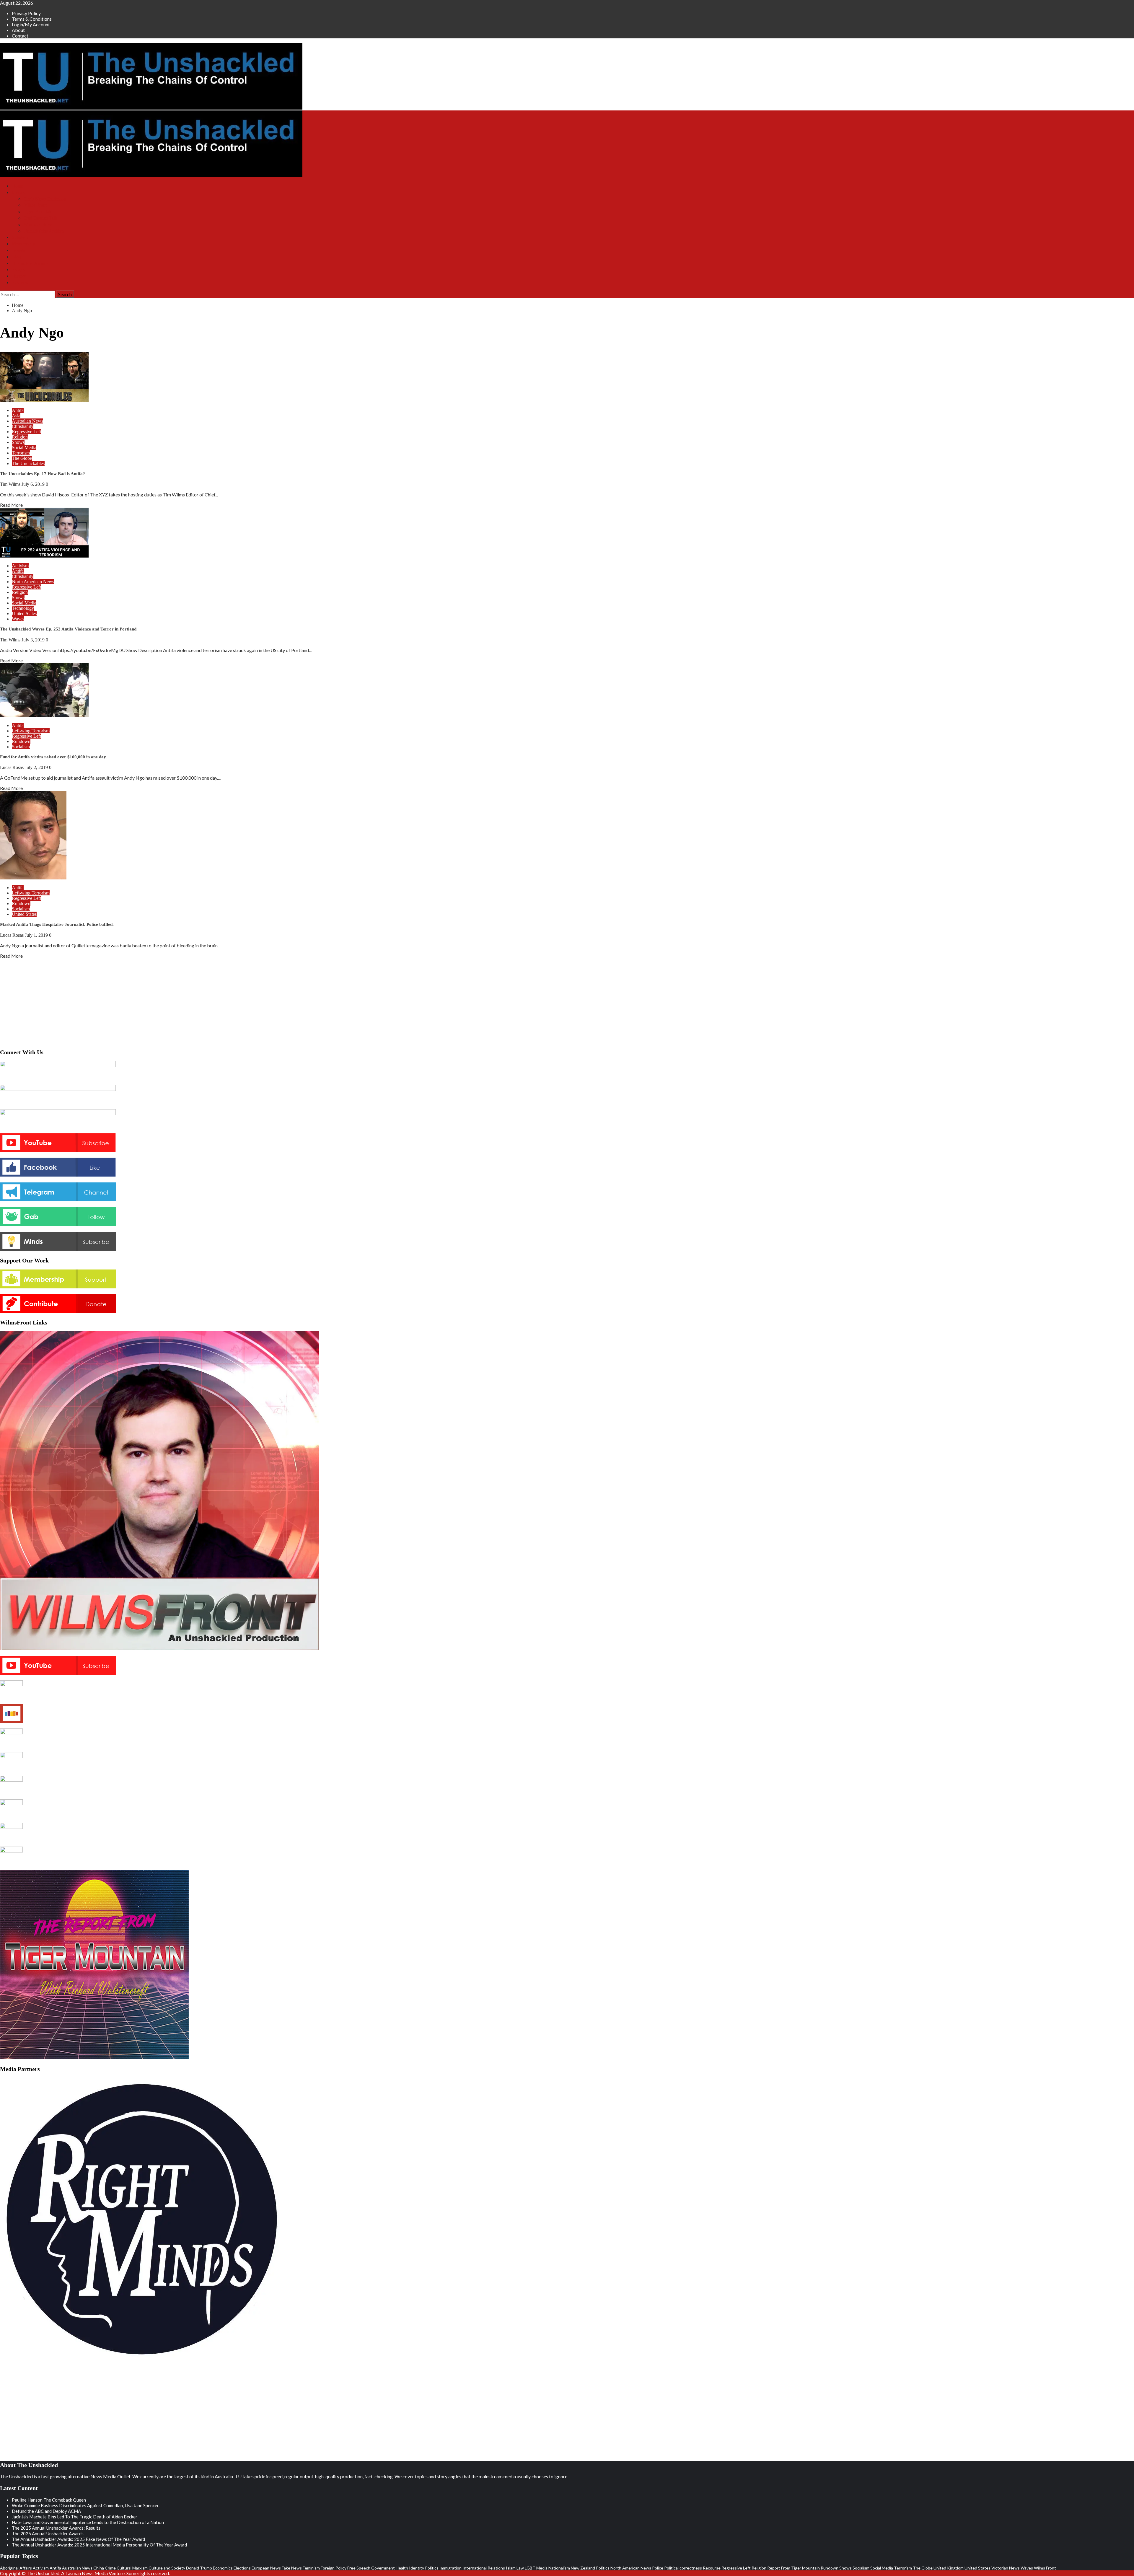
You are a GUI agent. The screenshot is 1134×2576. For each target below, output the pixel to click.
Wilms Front (35, 205)
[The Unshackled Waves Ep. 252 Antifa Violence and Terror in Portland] (44, 556)
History (19, 276)
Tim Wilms (11, 484)
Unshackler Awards (30, 263)
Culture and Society (167, 2568)
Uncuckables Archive (44, 231)
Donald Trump (199, 2568)
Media (542, 2568)
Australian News (27, 421)
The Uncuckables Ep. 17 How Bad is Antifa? (43, 474)
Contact (20, 36)
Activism (20, 566)
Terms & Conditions (32, 19)
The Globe (22, 458)
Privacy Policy (26, 13)
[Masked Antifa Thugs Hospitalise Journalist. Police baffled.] (33, 878)
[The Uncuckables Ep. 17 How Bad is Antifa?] (44, 400)
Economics (223, 2568)
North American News (33, 582)
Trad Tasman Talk (40, 218)
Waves (18, 619)
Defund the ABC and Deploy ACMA (46, 2511)
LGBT (530, 2568)
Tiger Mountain (38, 212)
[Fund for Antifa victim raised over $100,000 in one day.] (44, 715)
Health (402, 2568)
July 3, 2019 (34, 640)
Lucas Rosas (12, 767)
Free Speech (359, 2568)
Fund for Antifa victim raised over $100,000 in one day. (53, 757)
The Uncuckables (28, 463)
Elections (242, 2568)
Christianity (23, 426)
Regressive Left (26, 432)
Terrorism (21, 453)
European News (266, 2568)
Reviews (20, 282)
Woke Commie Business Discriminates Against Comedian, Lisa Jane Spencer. (86, 2505)
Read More (11, 505)
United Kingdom (949, 2568)
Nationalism (559, 2568)
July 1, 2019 (37, 935)
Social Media (24, 448)
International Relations (484, 2568)
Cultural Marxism (132, 2568)
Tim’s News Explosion (45, 199)
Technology (23, 608)
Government (383, 2568)
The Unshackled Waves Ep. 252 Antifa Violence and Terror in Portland (68, 629)
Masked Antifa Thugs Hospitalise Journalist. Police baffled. (57, 924)
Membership (23, 244)
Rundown (21, 741)
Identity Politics (424, 2568)
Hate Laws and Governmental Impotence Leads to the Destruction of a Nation (88, 2522)
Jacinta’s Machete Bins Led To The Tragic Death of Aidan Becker (75, 2517)
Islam (511, 2568)
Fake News (292, 2568)
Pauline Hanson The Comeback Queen (49, 2500)
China (99, 2568)
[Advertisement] (567, 1002)
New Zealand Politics (590, 2568)
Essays (18, 269)
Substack (20, 237)
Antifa (18, 410)
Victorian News (1006, 2568)
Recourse (712, 2568)
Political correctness (683, 2568)
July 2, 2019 (37, 767)
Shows (18, 192)
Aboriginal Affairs (16, 2568)
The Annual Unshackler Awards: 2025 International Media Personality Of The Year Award (99, 2545)
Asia (16, 416)
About (18, 30)
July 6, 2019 (34, 484)
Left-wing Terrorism (31, 731)
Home (18, 186)
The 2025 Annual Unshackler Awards (48, 2533)
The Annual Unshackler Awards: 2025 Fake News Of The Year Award (78, 2539)
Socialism (21, 747)
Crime (110, 2568)
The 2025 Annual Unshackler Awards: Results (56, 2528)
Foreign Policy (334, 2568)
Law (520, 2568)
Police (658, 2568)
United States (24, 614)
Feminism (311, 2568)
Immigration (450, 2568)
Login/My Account (31, 24)
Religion (20, 437)
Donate (19, 250)
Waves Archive (38, 225)
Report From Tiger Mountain (794, 2568)
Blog (16, 257)
